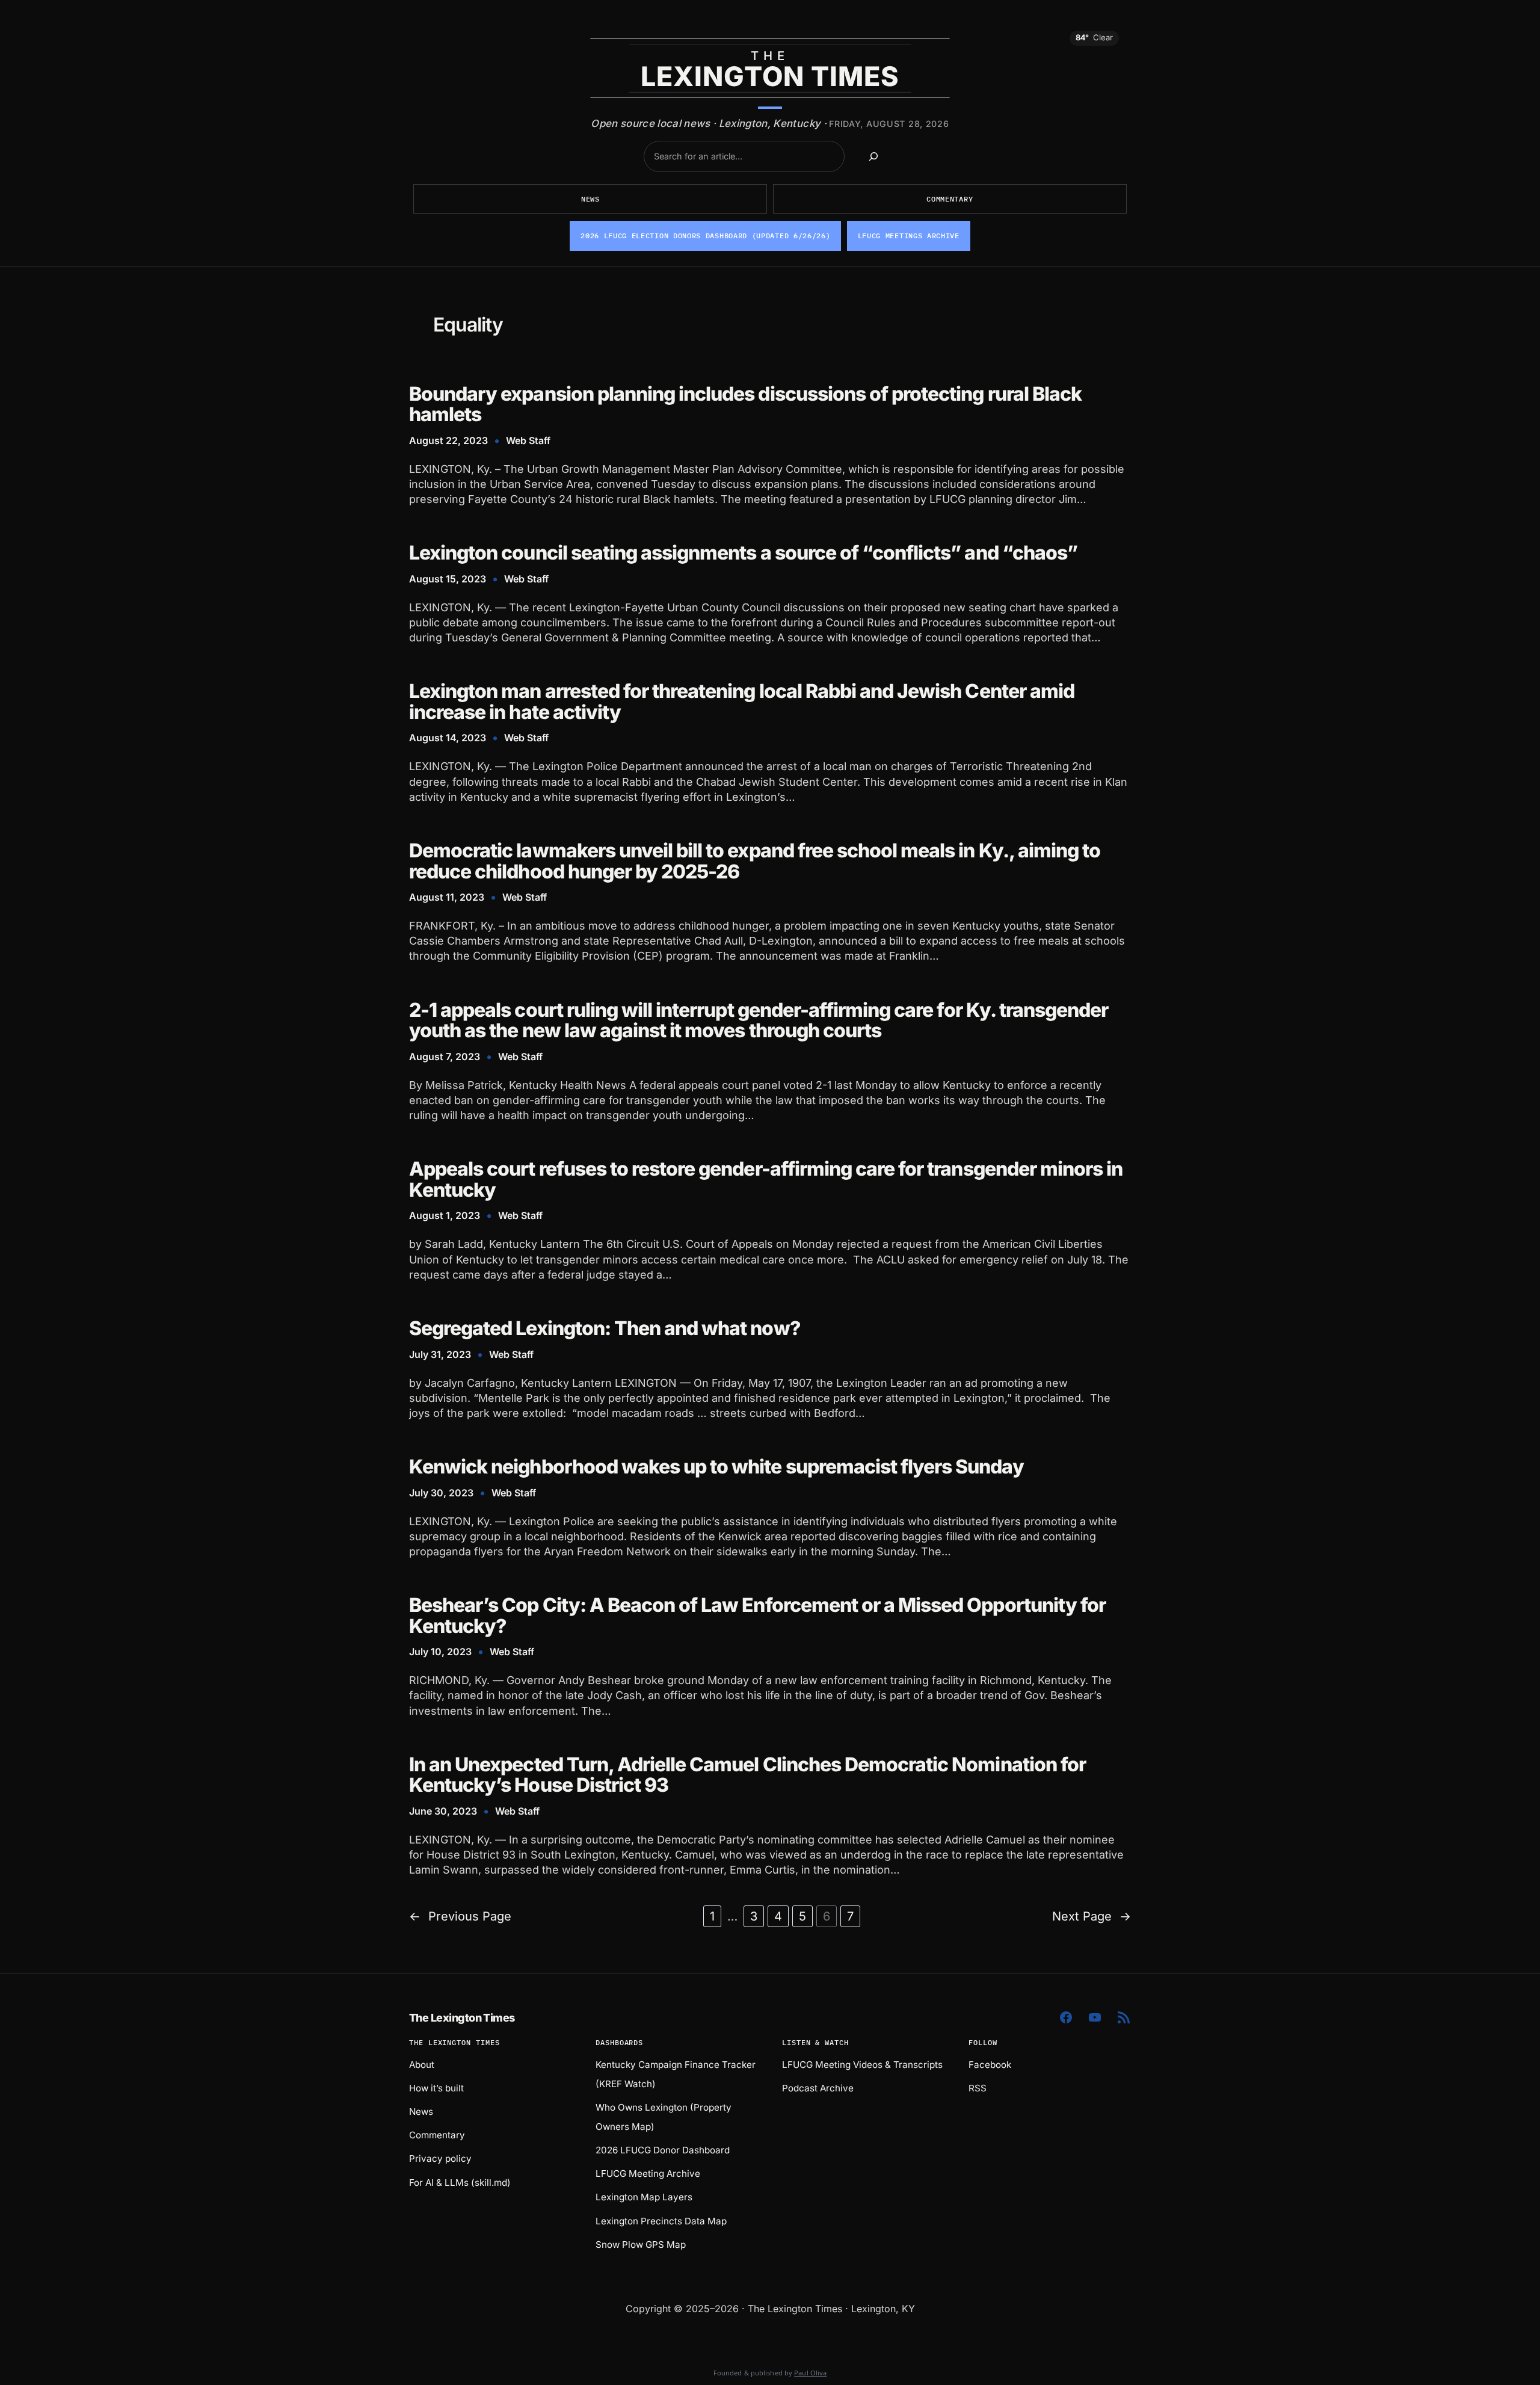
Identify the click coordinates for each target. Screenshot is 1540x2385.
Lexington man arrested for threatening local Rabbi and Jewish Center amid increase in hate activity (742, 702)
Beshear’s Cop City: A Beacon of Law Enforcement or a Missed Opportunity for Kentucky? (757, 1616)
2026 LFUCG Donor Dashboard (663, 2150)
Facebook (990, 2065)
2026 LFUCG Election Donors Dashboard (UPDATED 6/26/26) (705, 236)
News (590, 199)
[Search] (873, 156)
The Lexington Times (462, 2018)
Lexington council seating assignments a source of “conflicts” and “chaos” (743, 553)
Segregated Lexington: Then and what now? (605, 1329)
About (422, 2065)
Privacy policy (440, 2158)
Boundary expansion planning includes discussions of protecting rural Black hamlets (745, 405)
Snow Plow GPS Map (641, 2245)
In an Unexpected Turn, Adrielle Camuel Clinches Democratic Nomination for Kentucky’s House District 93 (747, 1775)
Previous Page (460, 1916)
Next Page (1092, 1916)
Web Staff (528, 440)
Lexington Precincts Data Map (661, 2221)
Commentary (950, 199)
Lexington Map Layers (644, 2197)
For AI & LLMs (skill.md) (460, 2183)
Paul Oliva (810, 2373)
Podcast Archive (818, 2088)
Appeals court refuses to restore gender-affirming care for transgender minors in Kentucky (766, 1180)
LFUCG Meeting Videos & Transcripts (862, 2065)
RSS (978, 2088)
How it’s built (436, 2088)
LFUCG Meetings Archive (909, 236)
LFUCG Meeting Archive (648, 2174)
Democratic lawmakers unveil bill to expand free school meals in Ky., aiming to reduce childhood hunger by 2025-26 (755, 861)
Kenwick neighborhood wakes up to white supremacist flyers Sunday (716, 1467)
